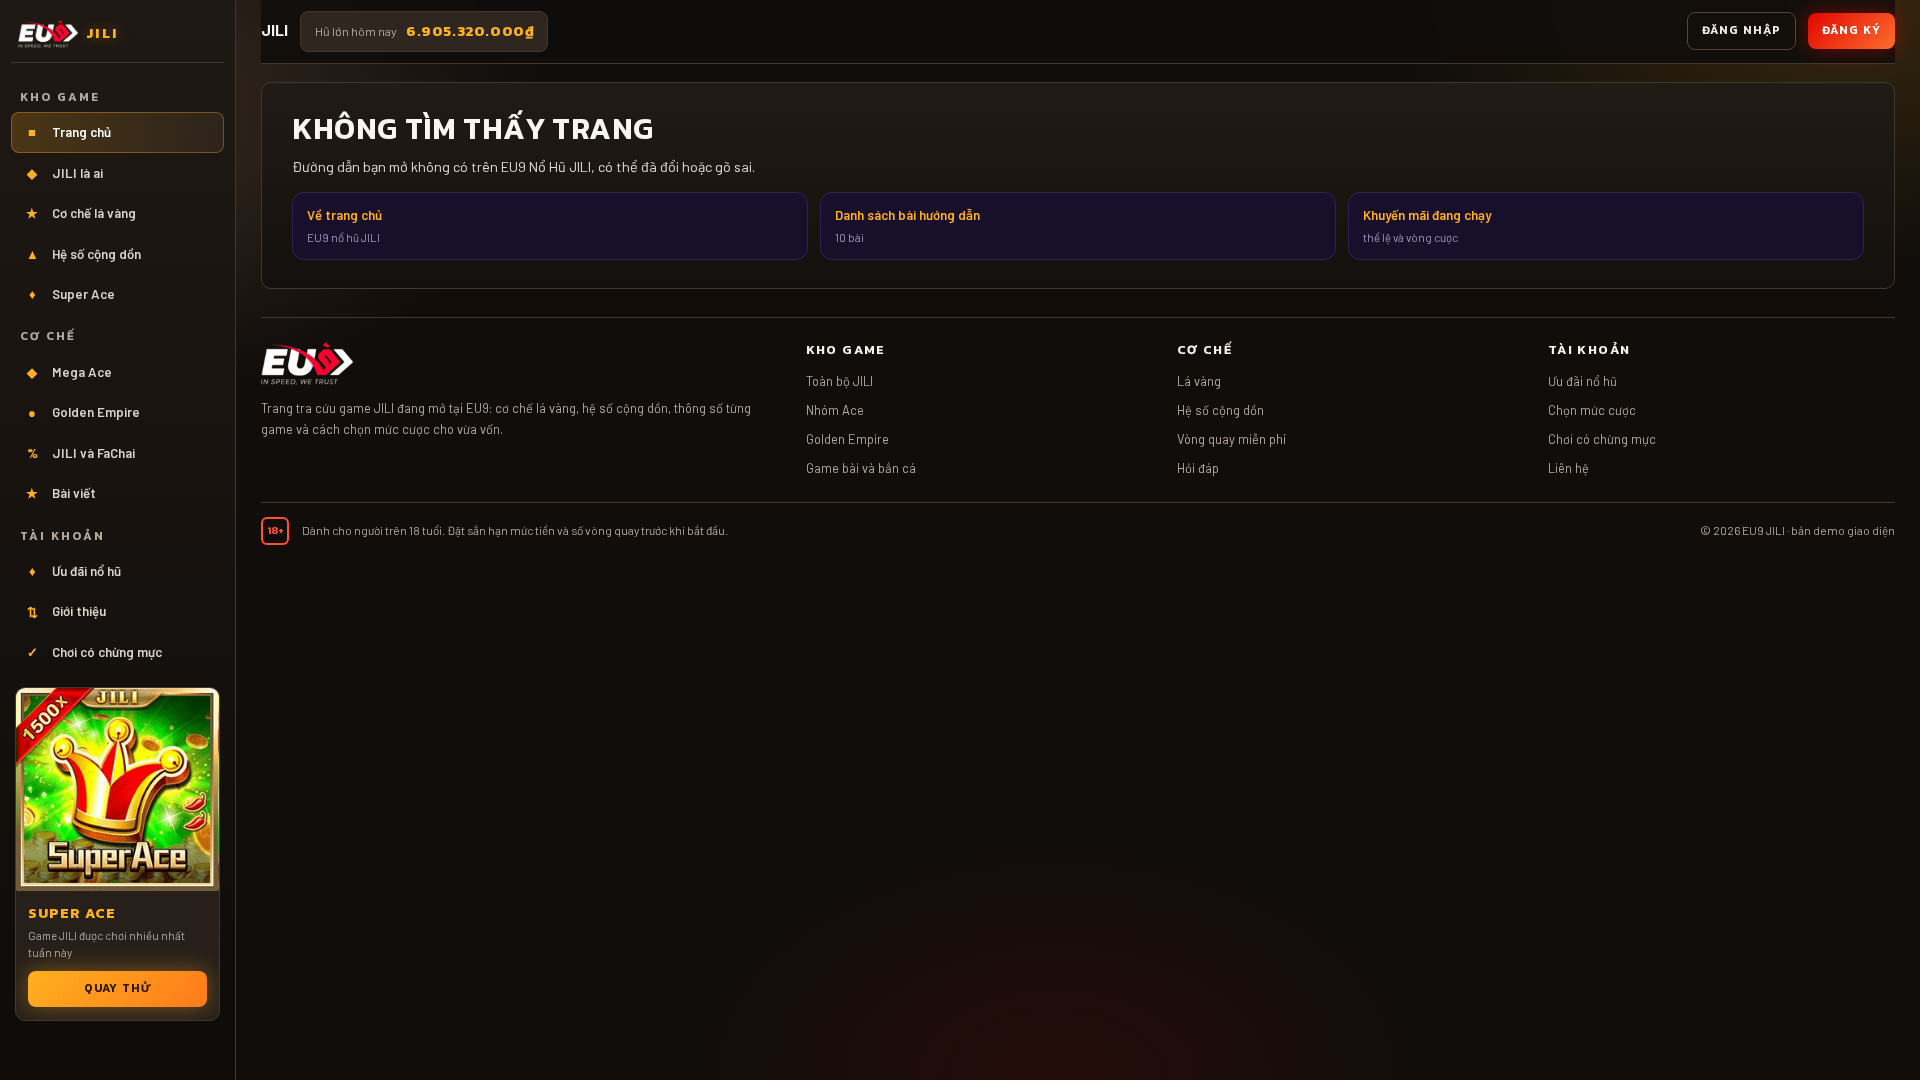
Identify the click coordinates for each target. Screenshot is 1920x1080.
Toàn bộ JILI (839, 381)
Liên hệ (1568, 468)
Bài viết (61, 493)
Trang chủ (69, 132)
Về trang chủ (344, 225)
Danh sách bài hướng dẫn (907, 225)
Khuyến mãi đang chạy (1427, 225)
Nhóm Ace (835, 410)
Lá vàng (1199, 381)
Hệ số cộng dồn (84, 254)
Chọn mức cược (1592, 410)
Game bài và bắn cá (861, 468)
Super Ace (72, 294)
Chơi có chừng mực (95, 652)
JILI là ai (65, 173)
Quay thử (118, 988)
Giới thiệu (67, 611)
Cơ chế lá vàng (81, 213)
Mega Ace (69, 372)
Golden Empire (84, 412)
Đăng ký (1851, 30)
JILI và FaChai (81, 453)
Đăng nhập (1741, 30)
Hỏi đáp (1198, 468)
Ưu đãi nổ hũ (75, 571)
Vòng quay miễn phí (1231, 439)
